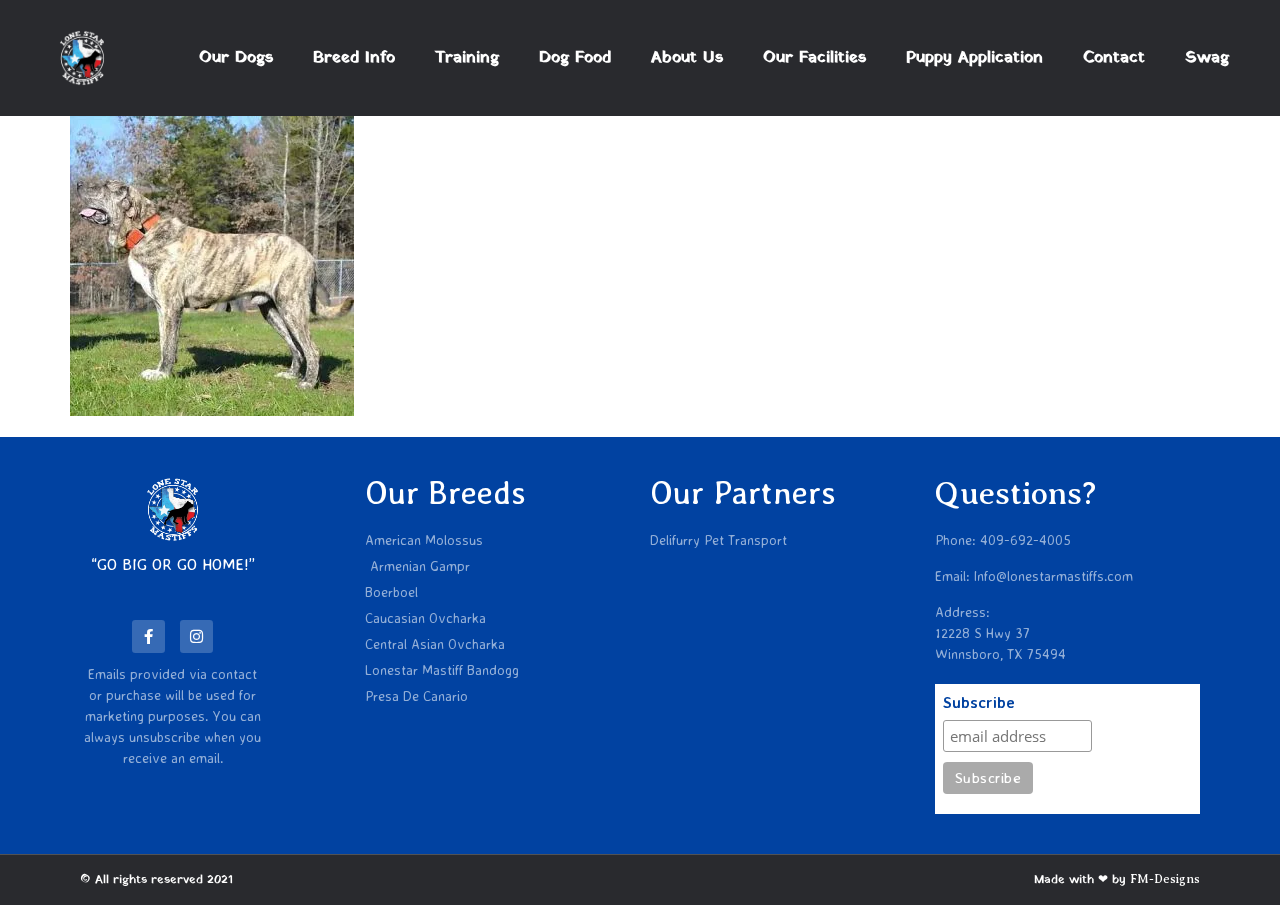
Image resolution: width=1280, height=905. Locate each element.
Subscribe (979, 703)
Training (467, 58)
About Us (687, 58)
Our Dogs (236, 58)
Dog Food (575, 58)
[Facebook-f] (148, 636)
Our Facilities (814, 58)
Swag (1207, 58)
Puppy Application (974, 58)
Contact (1114, 58)
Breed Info (354, 58)
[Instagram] (196, 636)
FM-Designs (1165, 879)
